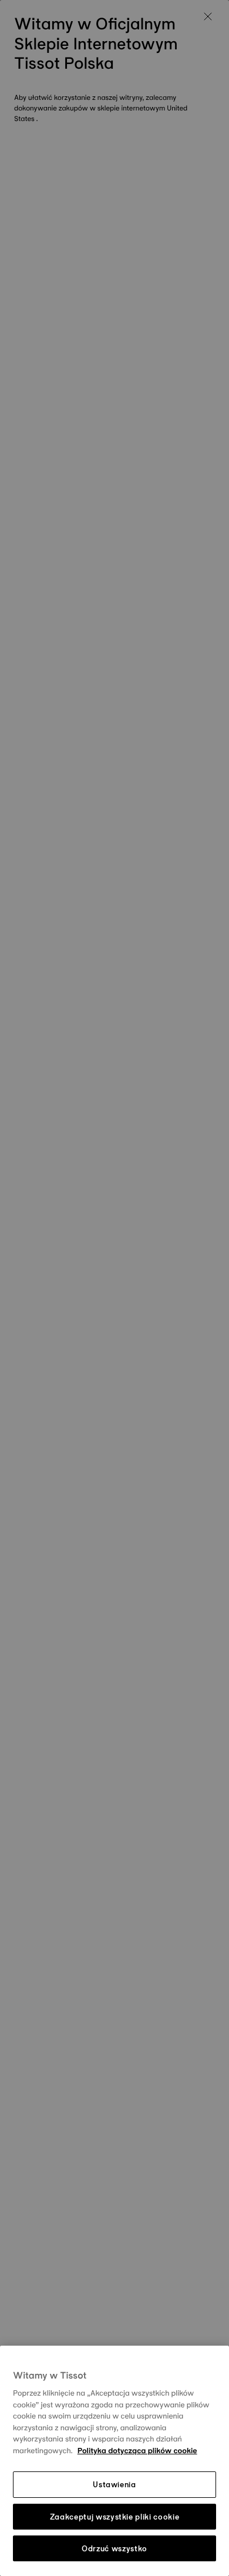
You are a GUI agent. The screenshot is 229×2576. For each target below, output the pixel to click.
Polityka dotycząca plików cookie (137, 2451)
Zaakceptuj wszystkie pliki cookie (114, 2517)
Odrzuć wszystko (114, 2548)
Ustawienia (114, 2484)
